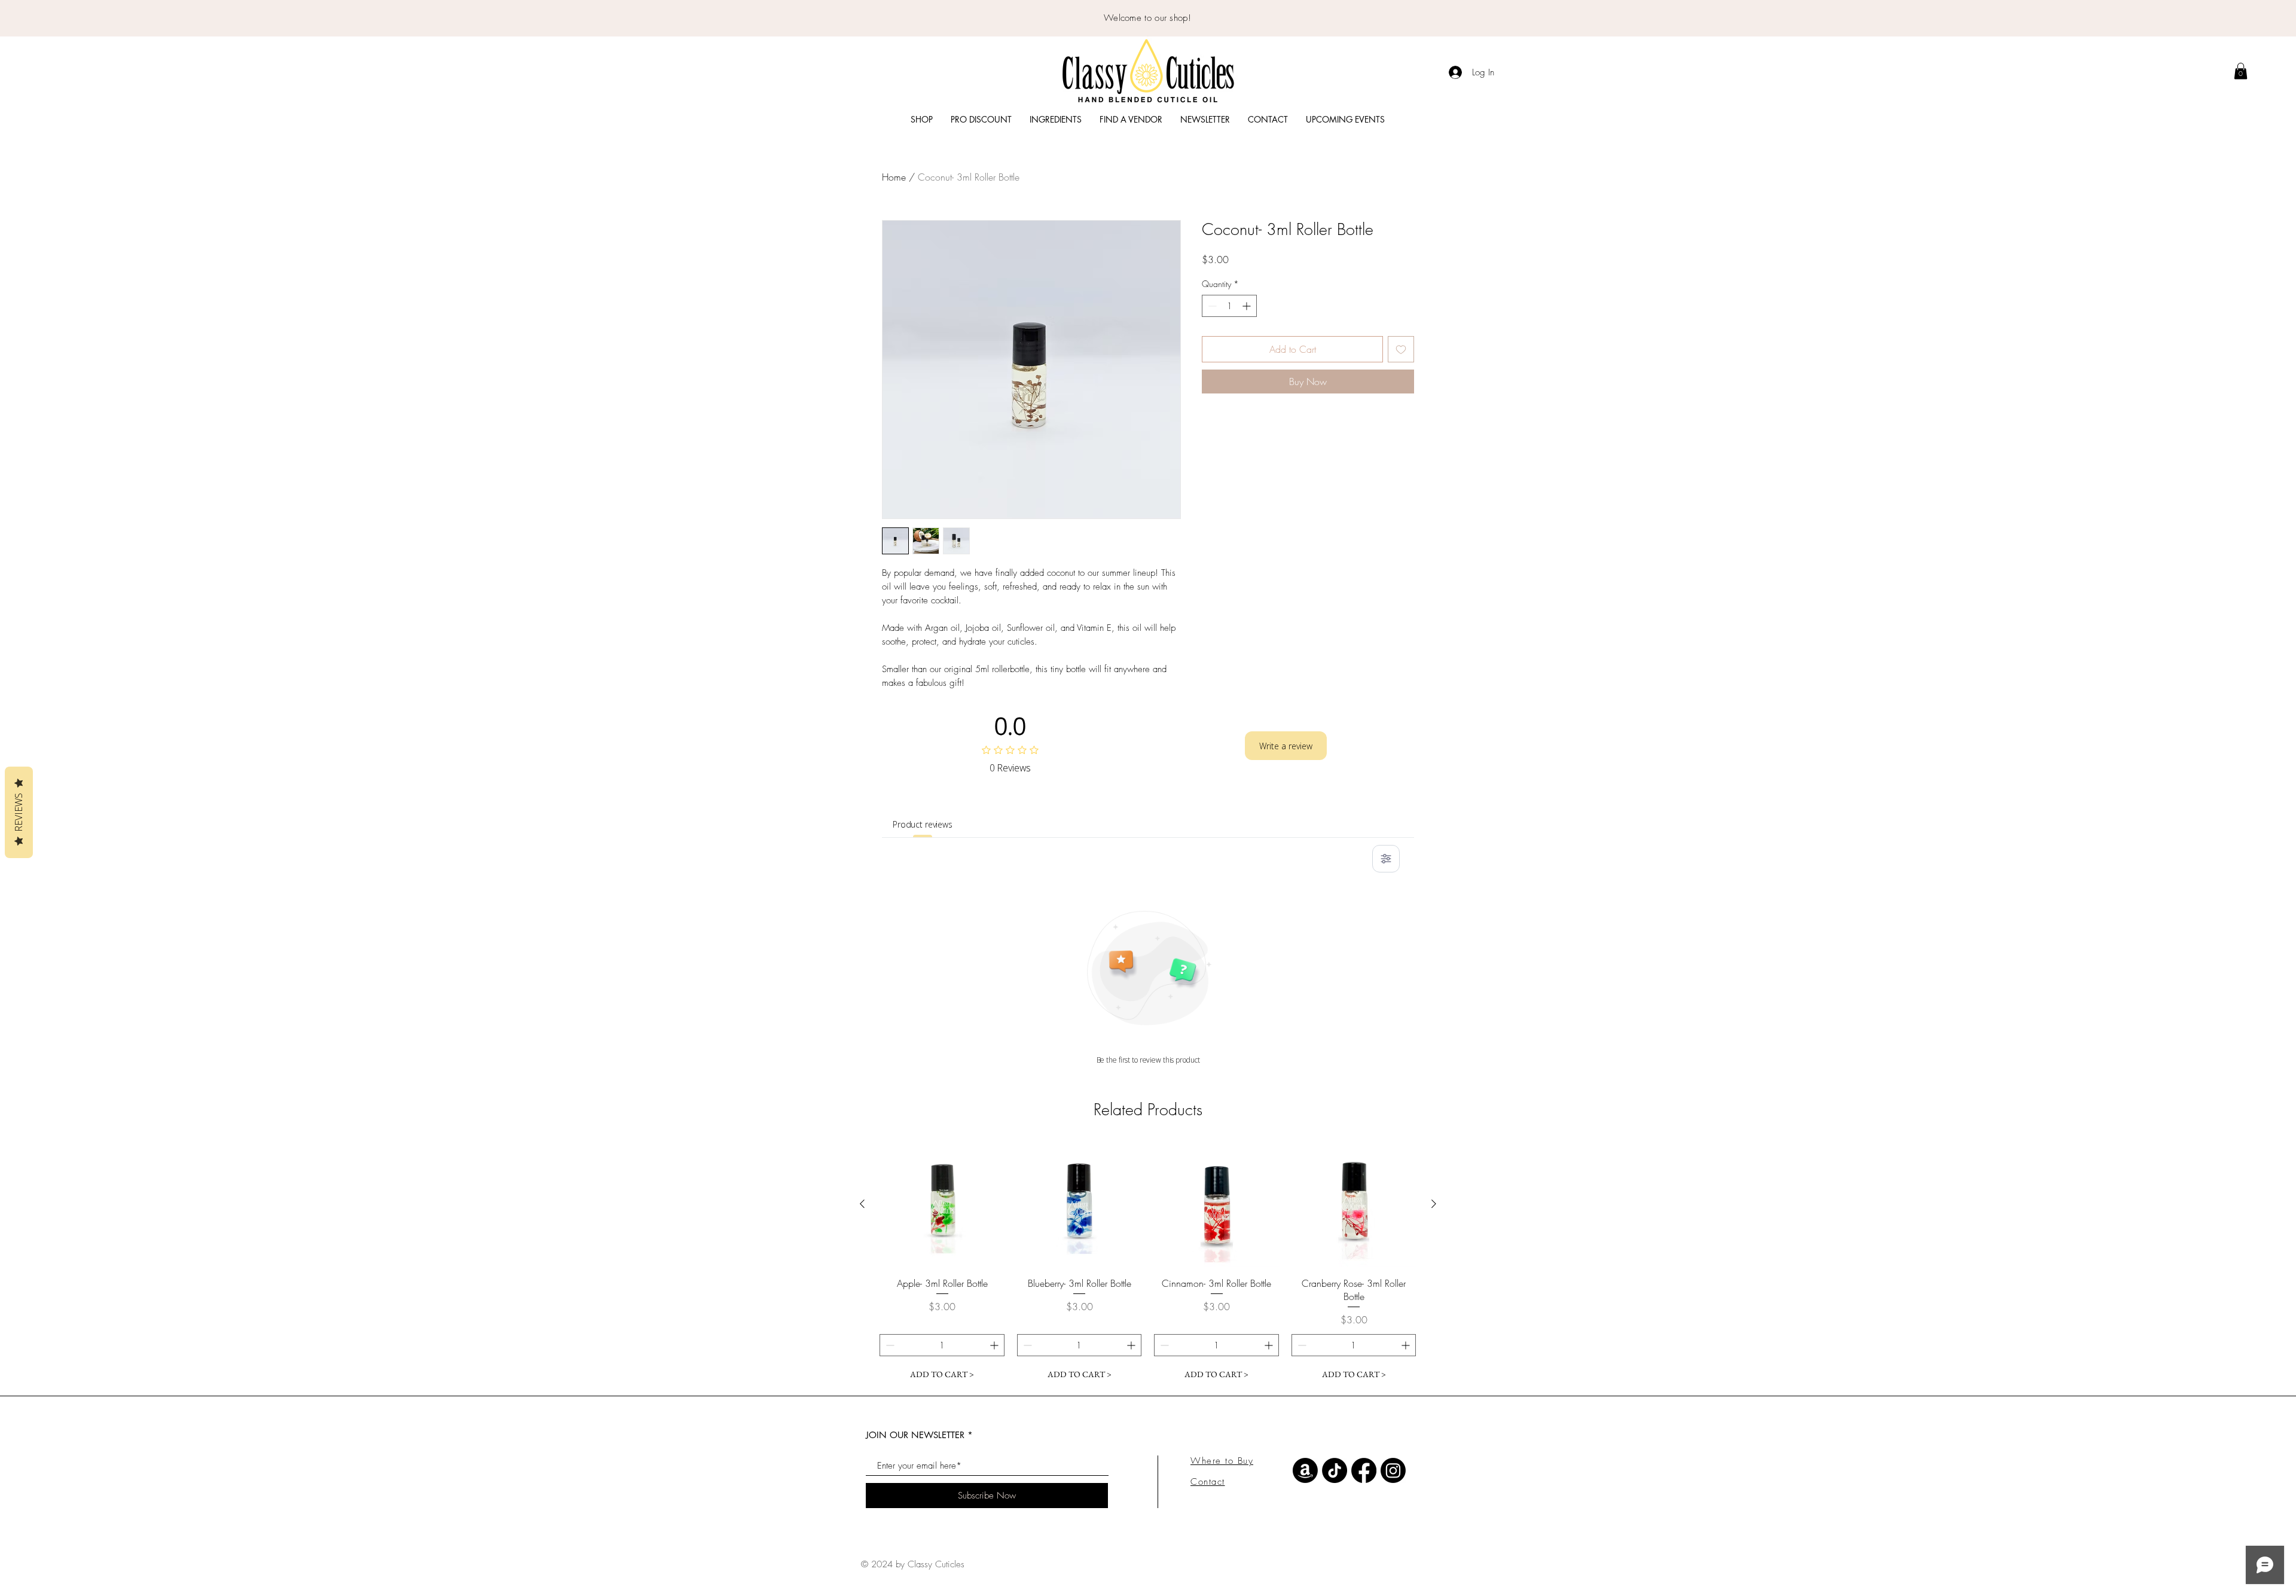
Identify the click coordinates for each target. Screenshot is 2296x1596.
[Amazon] (1305, 1470)
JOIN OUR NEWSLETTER (915, 1435)
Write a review (1286, 746)
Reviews (19, 812)
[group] (1148, 1264)
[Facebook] (1364, 1470)
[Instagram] (1393, 1470)
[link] (2241, 71)
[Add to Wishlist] (1401, 349)
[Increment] (1248, 306)
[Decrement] (1211, 306)
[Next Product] (1434, 1204)
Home (894, 177)
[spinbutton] (1229, 306)
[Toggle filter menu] (1386, 859)
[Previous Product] (862, 1204)
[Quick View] (942, 1204)
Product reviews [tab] (923, 824)
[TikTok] (1335, 1470)
